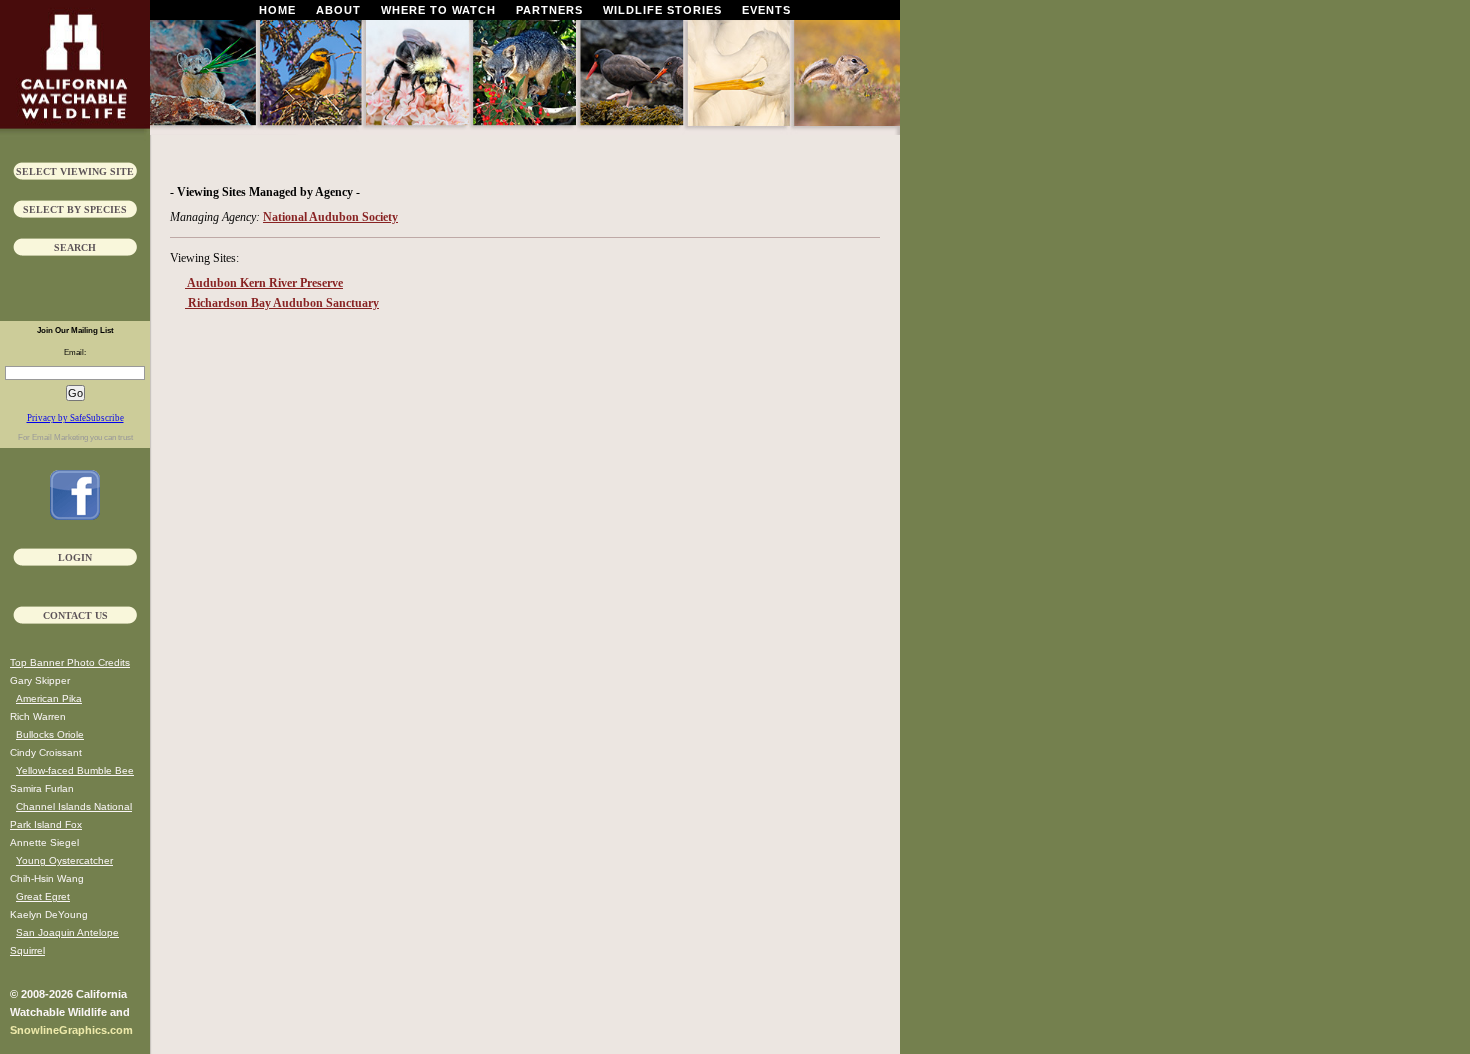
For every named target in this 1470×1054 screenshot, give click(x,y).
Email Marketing (60, 437)
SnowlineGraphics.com (71, 1030)
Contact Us (75, 615)
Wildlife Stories (662, 10)
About (338, 10)
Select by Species (75, 209)
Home (277, 10)
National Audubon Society (330, 217)
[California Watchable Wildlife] (75, 516)
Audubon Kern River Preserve (264, 283)
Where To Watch (438, 10)
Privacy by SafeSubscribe (75, 418)
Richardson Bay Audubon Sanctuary (282, 303)
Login (75, 557)
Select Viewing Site (75, 171)
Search (75, 247)
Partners (549, 10)
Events (766, 10)
